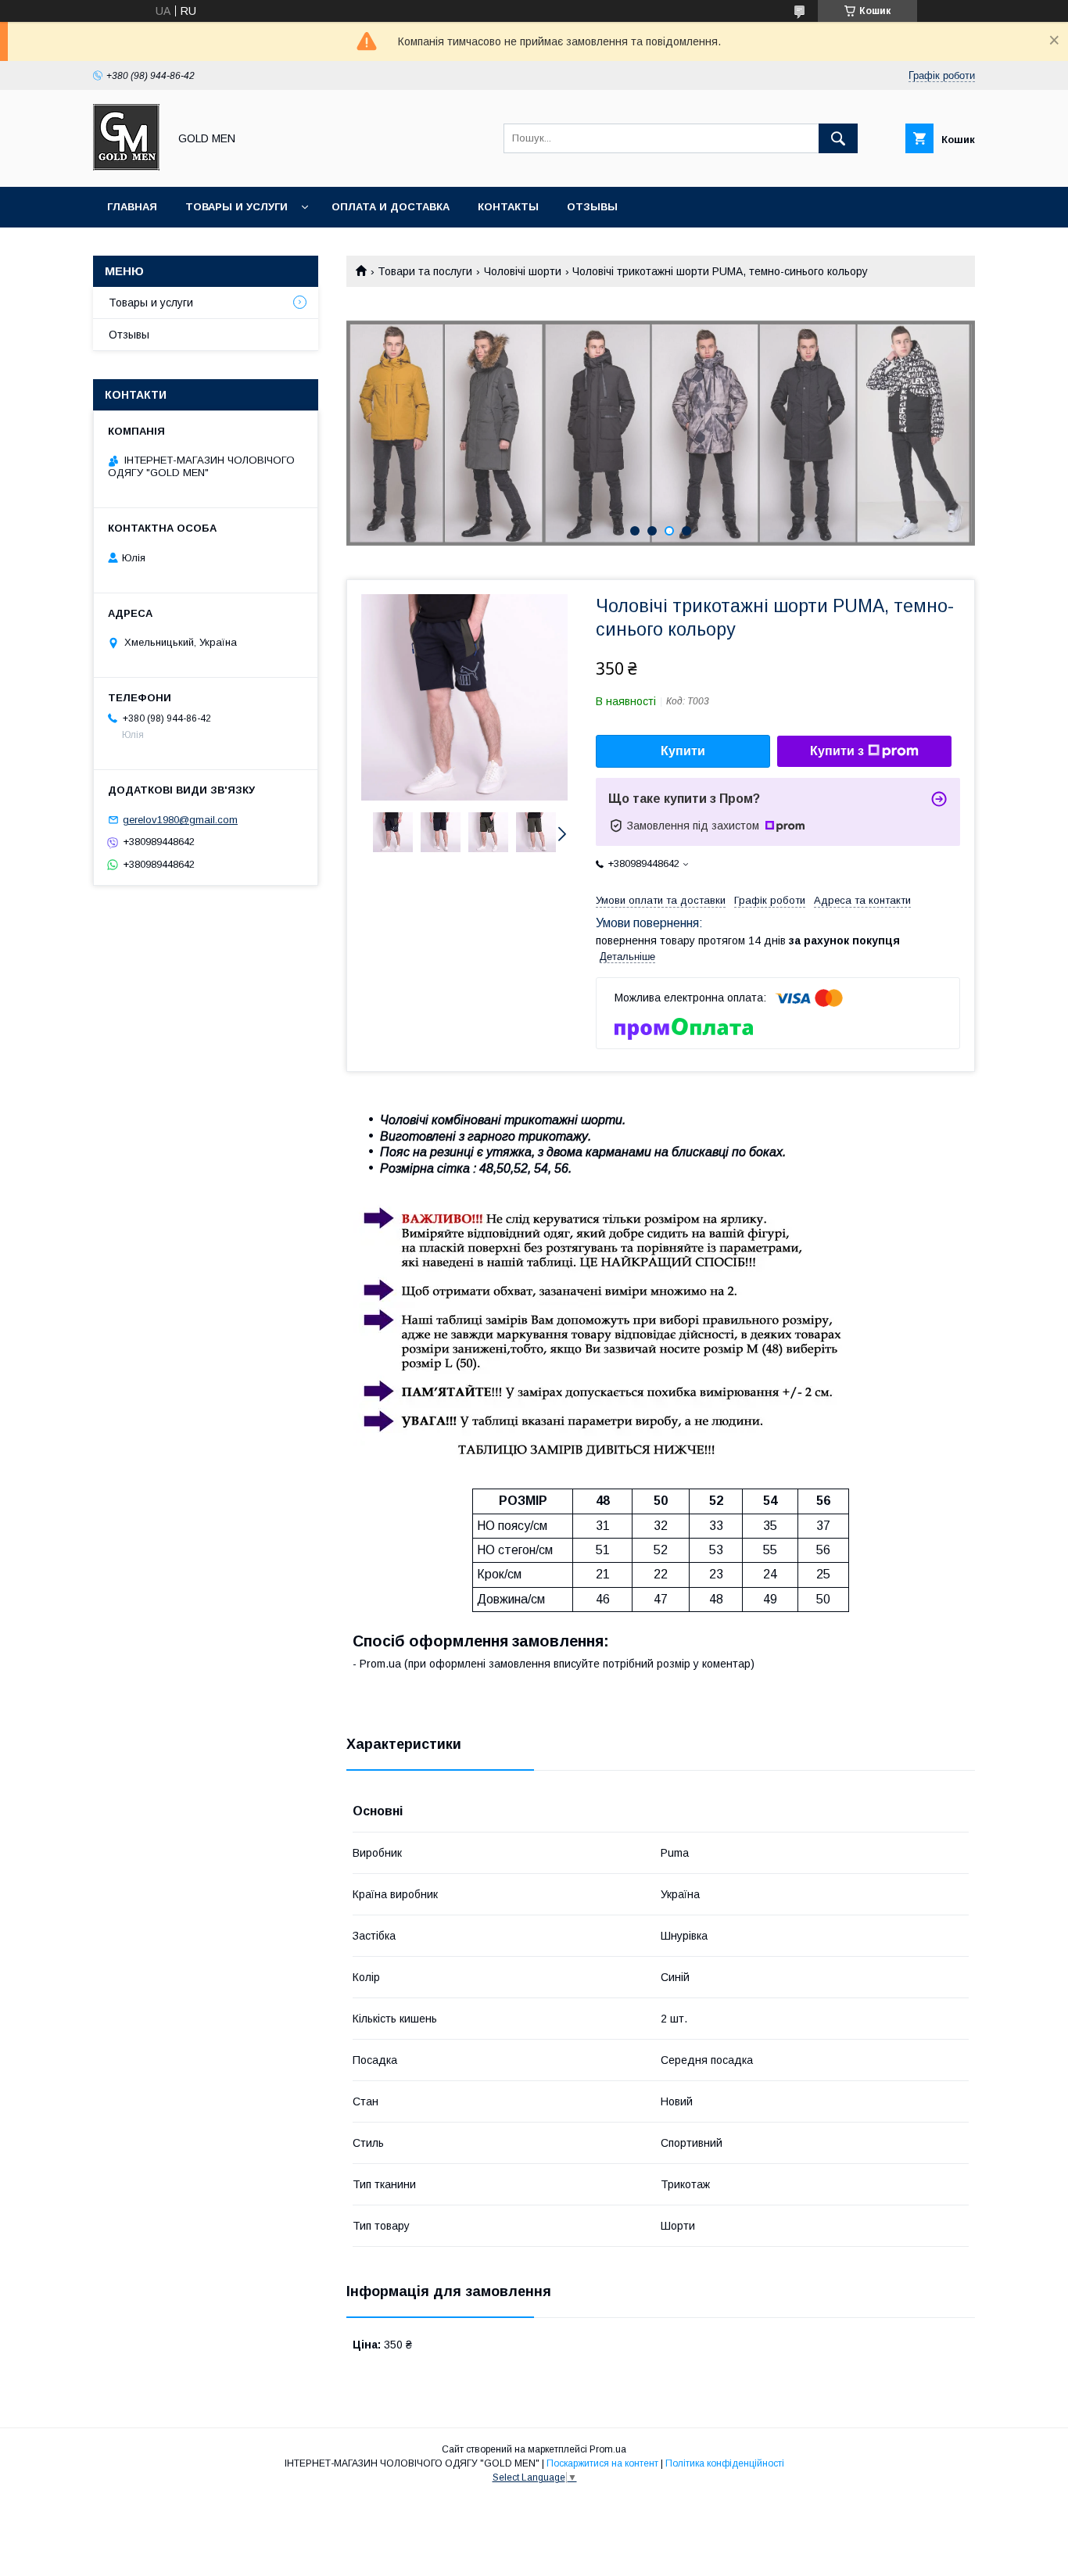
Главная (132, 207)
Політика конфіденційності (725, 2463)
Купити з (837, 751)
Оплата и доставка (391, 207)
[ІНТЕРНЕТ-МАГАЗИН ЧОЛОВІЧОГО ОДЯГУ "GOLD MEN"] (126, 167)
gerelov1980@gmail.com (180, 820)
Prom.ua (608, 2449)
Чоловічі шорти (523, 271)
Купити (683, 751)
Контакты (508, 207)
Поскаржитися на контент (602, 2463)
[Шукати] (838, 138)
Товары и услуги (237, 207)
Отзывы (592, 207)
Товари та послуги (425, 271)
